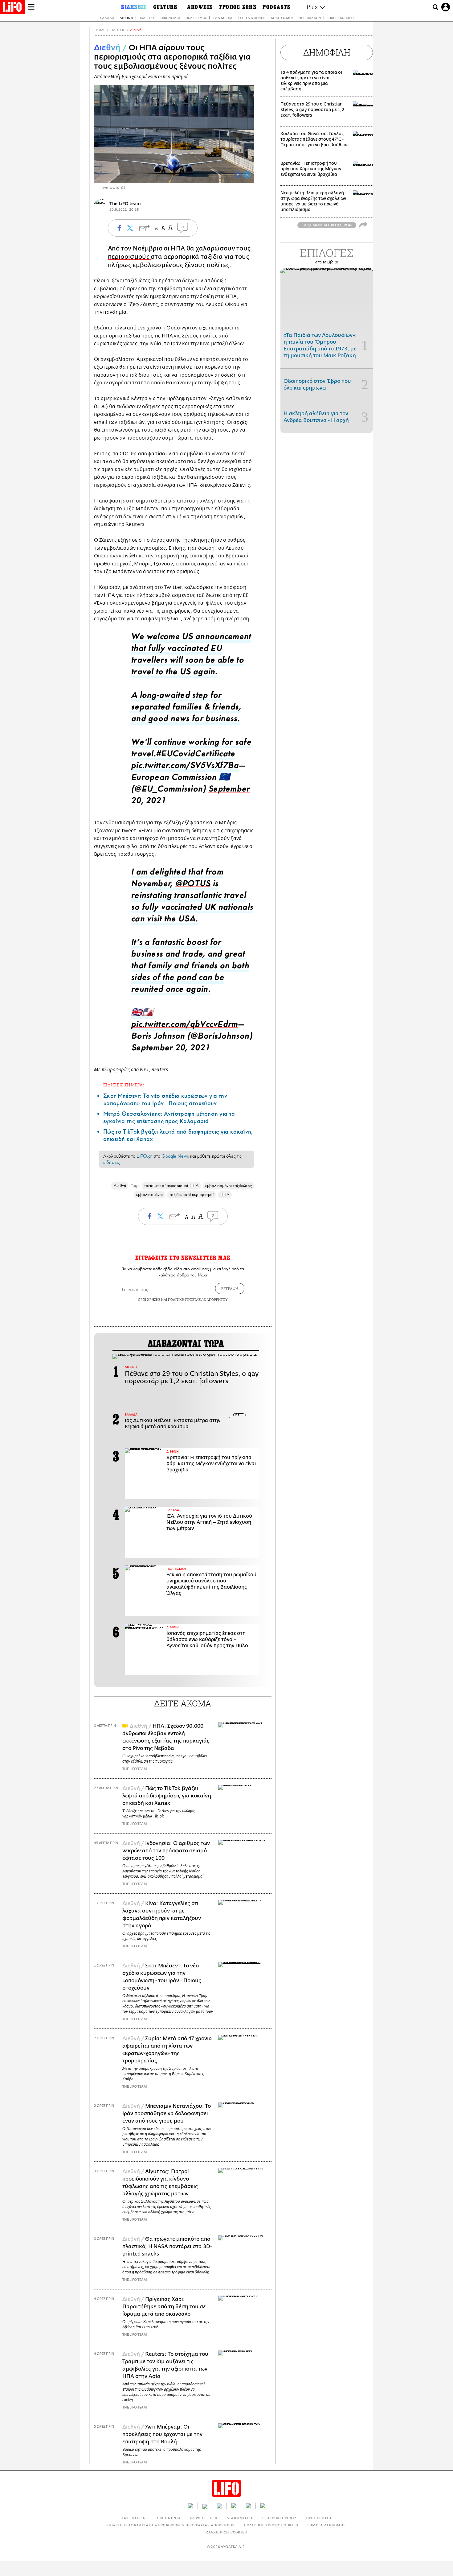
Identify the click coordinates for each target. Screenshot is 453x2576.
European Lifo (340, 18)
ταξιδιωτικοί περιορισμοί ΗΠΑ (171, 1186)
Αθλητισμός (282, 18)
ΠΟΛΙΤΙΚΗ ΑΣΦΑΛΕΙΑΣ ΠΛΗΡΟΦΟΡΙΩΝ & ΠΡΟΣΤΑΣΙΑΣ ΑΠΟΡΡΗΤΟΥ (171, 2525)
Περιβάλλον (310, 18)
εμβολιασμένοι (149, 1195)
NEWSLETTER (204, 2518)
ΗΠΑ (225, 1195)
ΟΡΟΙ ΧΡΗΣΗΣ (149, 1299)
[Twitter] (247, 175)
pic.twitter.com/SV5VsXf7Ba (185, 767)
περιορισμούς (129, 257)
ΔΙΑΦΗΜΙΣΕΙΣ (240, 2518)
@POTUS (193, 885)
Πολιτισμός (196, 18)
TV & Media (222, 18)
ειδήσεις (112, 1162)
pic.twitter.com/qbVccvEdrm (184, 1026)
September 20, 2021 (170, 1049)
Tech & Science (251, 18)
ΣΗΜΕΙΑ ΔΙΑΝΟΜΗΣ (326, 2525)
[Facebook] (238, 175)
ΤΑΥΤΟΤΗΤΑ (133, 2518)
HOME (100, 30)
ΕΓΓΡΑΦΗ (230, 1288)
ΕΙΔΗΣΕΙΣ (118, 30)
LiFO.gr (144, 1156)
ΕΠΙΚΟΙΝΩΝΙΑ (168, 2518)
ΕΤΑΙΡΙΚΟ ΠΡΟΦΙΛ (280, 2518)
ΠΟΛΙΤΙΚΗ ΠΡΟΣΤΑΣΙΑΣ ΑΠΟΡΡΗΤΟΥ (198, 1299)
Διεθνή (126, 18)
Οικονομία (170, 18)
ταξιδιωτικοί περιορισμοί (192, 1195)
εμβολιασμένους (159, 265)
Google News (175, 1156)
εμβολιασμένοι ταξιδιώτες (229, 1186)
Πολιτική (147, 18)
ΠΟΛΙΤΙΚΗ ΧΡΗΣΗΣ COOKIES (271, 2525)
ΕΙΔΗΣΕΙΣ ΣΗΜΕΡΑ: (124, 1085)
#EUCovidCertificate (196, 755)
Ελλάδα (107, 18)
